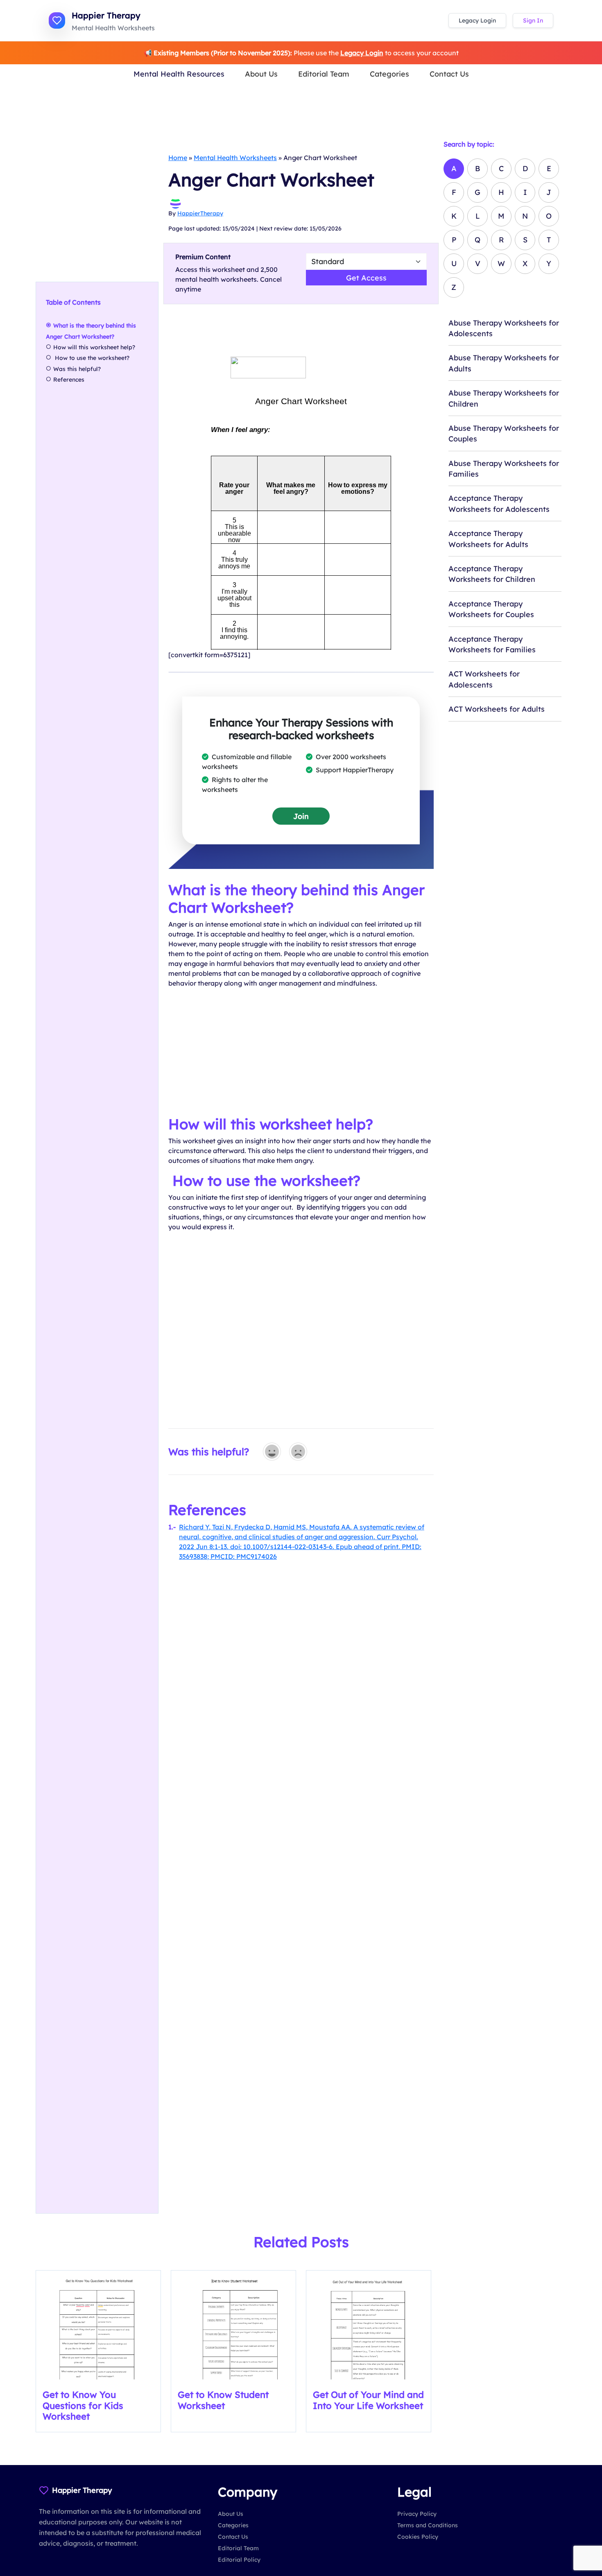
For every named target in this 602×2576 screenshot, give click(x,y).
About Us (261, 74)
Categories (389, 74)
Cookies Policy (418, 2537)
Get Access (366, 278)
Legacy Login (477, 20)
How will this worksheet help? (94, 347)
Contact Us (449, 74)
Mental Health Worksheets (235, 158)
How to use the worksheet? (93, 358)
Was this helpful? (77, 369)
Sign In (533, 20)
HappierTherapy (200, 213)
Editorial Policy (239, 2560)
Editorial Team (324, 74)
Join (301, 816)
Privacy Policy (417, 2514)
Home (178, 158)
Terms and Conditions (428, 2525)
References (69, 380)
